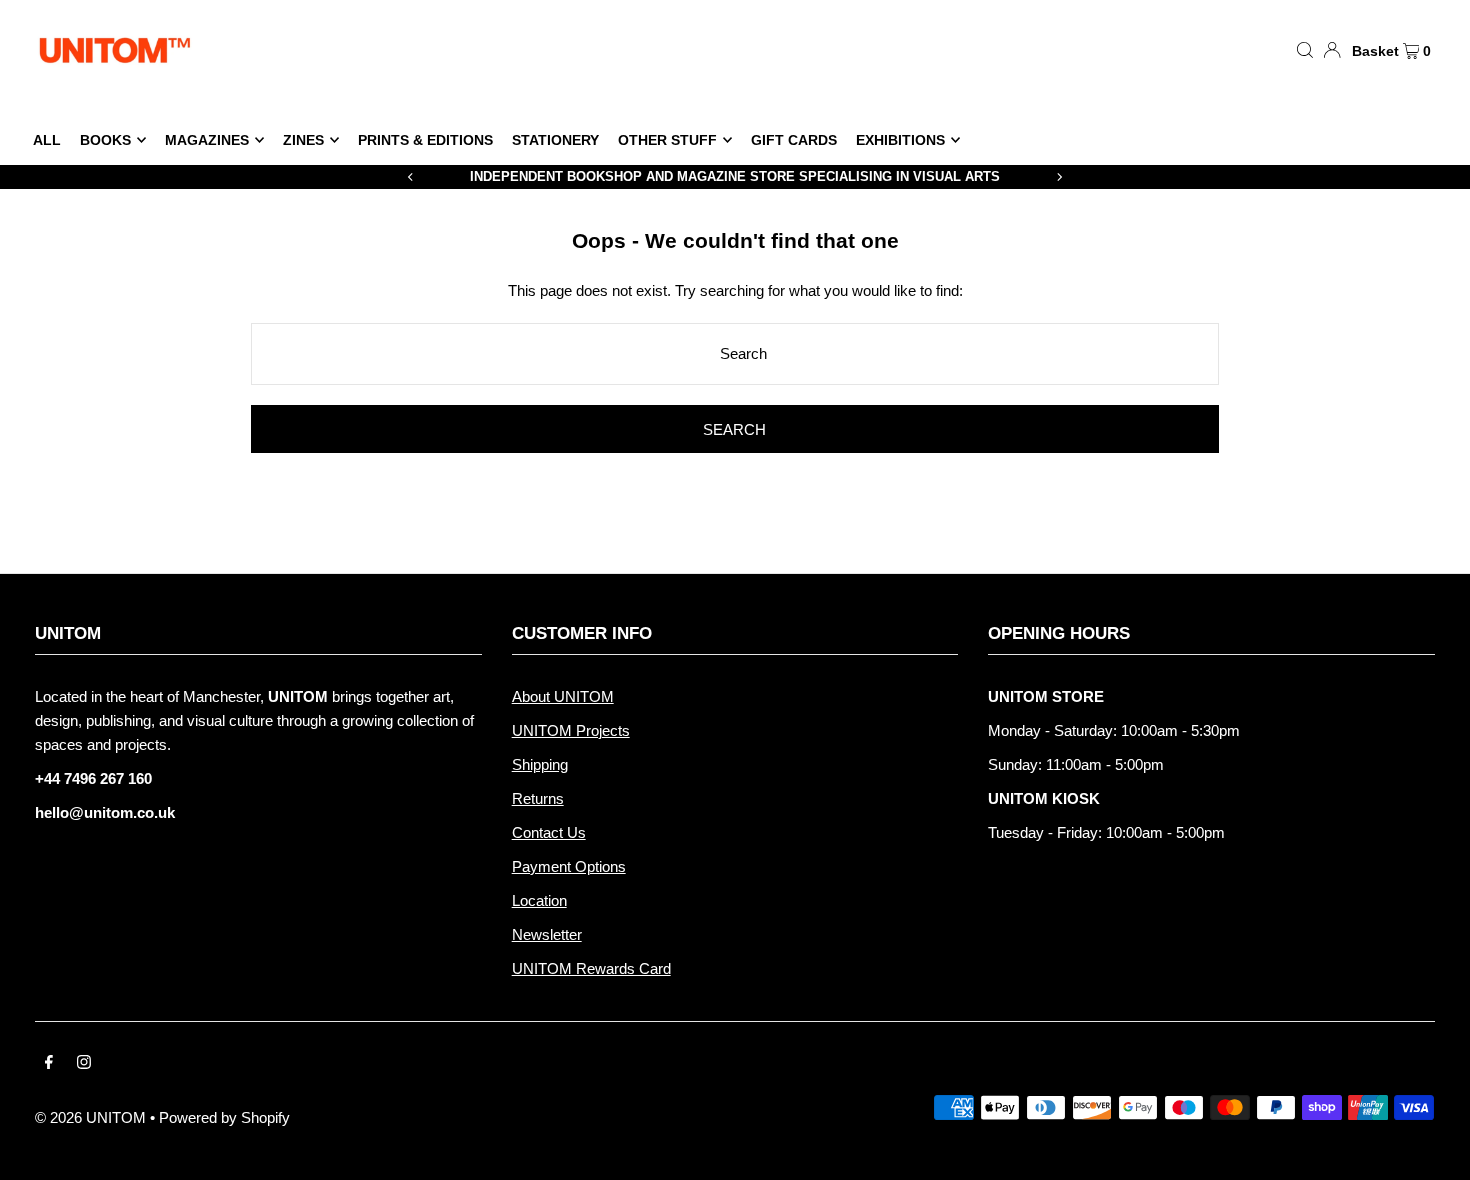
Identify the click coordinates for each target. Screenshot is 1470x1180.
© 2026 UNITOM (90, 1117)
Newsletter (547, 934)
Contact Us (549, 832)
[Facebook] (49, 1064)
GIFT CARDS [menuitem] (794, 140)
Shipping (540, 764)
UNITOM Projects (571, 730)
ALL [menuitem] (47, 140)
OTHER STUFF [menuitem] (667, 140)
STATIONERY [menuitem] (555, 140)
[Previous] (411, 177)
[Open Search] (1305, 49)
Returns (538, 798)
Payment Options (569, 866)
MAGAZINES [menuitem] (207, 140)
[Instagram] (84, 1064)
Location (539, 900)
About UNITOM (563, 696)
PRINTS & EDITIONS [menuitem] (425, 140)
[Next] (1059, 177)
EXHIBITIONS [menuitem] (900, 140)
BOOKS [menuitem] (105, 140)
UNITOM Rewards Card (591, 968)
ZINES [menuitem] (303, 140)
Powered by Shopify (224, 1117)
